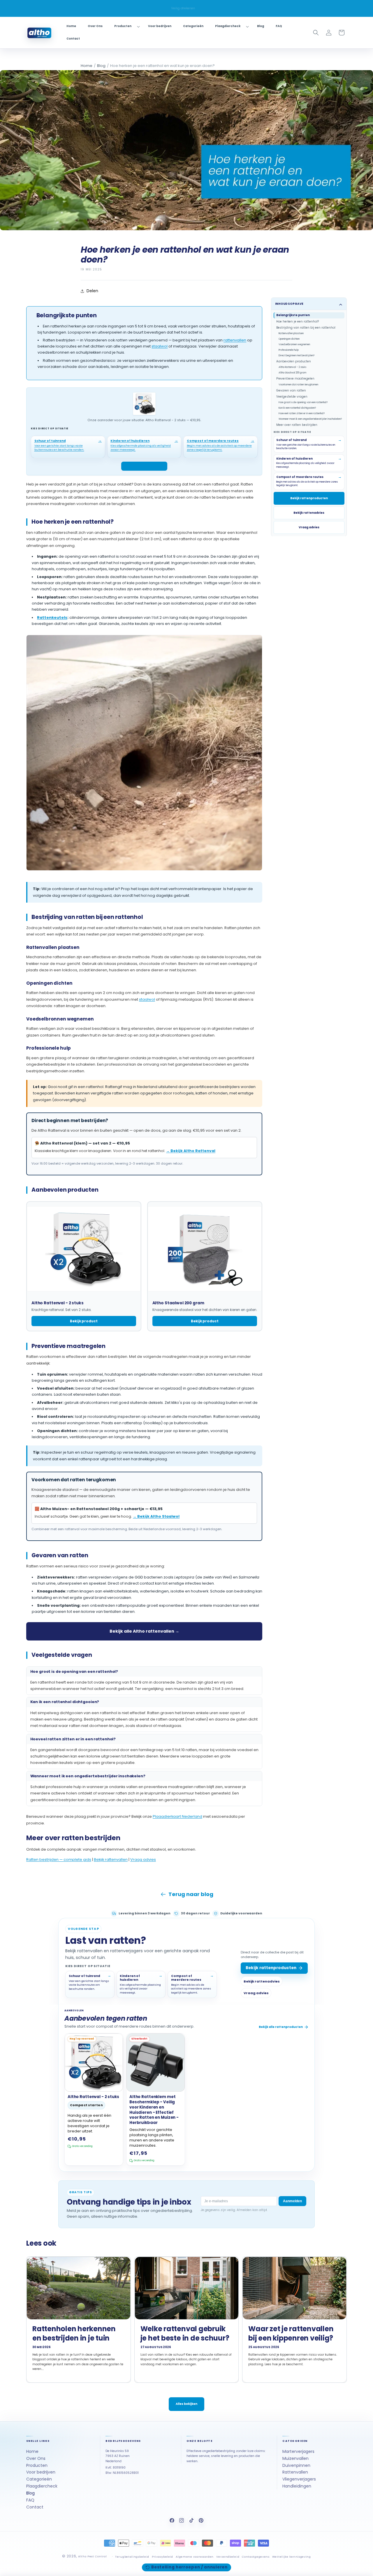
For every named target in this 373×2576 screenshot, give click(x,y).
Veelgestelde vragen (292, 396)
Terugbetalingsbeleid (132, 2557)
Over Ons (36, 2458)
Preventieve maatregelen (295, 379)
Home (87, 66)
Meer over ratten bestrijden (297, 425)
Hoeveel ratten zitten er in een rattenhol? (302, 413)
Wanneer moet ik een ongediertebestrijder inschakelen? (310, 419)
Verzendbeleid (228, 2557)
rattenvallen (235, 340)
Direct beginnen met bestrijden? (297, 355)
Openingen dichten (289, 339)
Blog (101, 66)
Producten (37, 2465)
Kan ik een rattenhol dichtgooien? (297, 408)
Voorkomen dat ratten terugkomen (298, 384)
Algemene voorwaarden (195, 2557)
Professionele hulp (289, 350)
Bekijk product (84, 1321)
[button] (125, 26)
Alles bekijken (186, 2404)
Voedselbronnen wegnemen (294, 344)
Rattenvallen (295, 2472)
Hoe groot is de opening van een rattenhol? (303, 402)
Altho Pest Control (93, 2556)
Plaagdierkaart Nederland (177, 1816)
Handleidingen (297, 2486)
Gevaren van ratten (291, 390)
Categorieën (39, 2479)
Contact (35, 2507)
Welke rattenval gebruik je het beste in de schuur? (185, 2333)
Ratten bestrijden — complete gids (59, 1860)
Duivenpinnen (296, 2465)
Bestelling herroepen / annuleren (189, 2567)
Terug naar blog (191, 1894)
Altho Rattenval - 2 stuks (292, 367)
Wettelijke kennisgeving (292, 2557)
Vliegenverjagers (299, 2479)
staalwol (160, 346)
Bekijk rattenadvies (309, 513)
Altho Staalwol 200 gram (292, 373)
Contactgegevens (256, 2557)
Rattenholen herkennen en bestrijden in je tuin (74, 2333)
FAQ (30, 2500)
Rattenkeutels (52, 618)
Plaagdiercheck (42, 2486)
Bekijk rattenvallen (111, 1860)
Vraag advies (143, 1860)
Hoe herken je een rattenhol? (298, 321)
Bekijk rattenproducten (309, 498)
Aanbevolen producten (294, 361)
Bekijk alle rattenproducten (281, 2027)
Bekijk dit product (141, 466)
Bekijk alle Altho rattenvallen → (144, 1631)
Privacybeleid (162, 2557)
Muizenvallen (295, 2458)
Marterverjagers (298, 2451)
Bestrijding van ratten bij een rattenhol (306, 328)
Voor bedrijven (41, 2472)
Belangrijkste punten (293, 315)
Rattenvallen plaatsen (291, 333)
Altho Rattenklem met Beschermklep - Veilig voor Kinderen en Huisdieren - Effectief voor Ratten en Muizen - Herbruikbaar (154, 2110)
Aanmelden (292, 2201)
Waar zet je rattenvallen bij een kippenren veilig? (291, 2333)
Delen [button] (92, 291)
